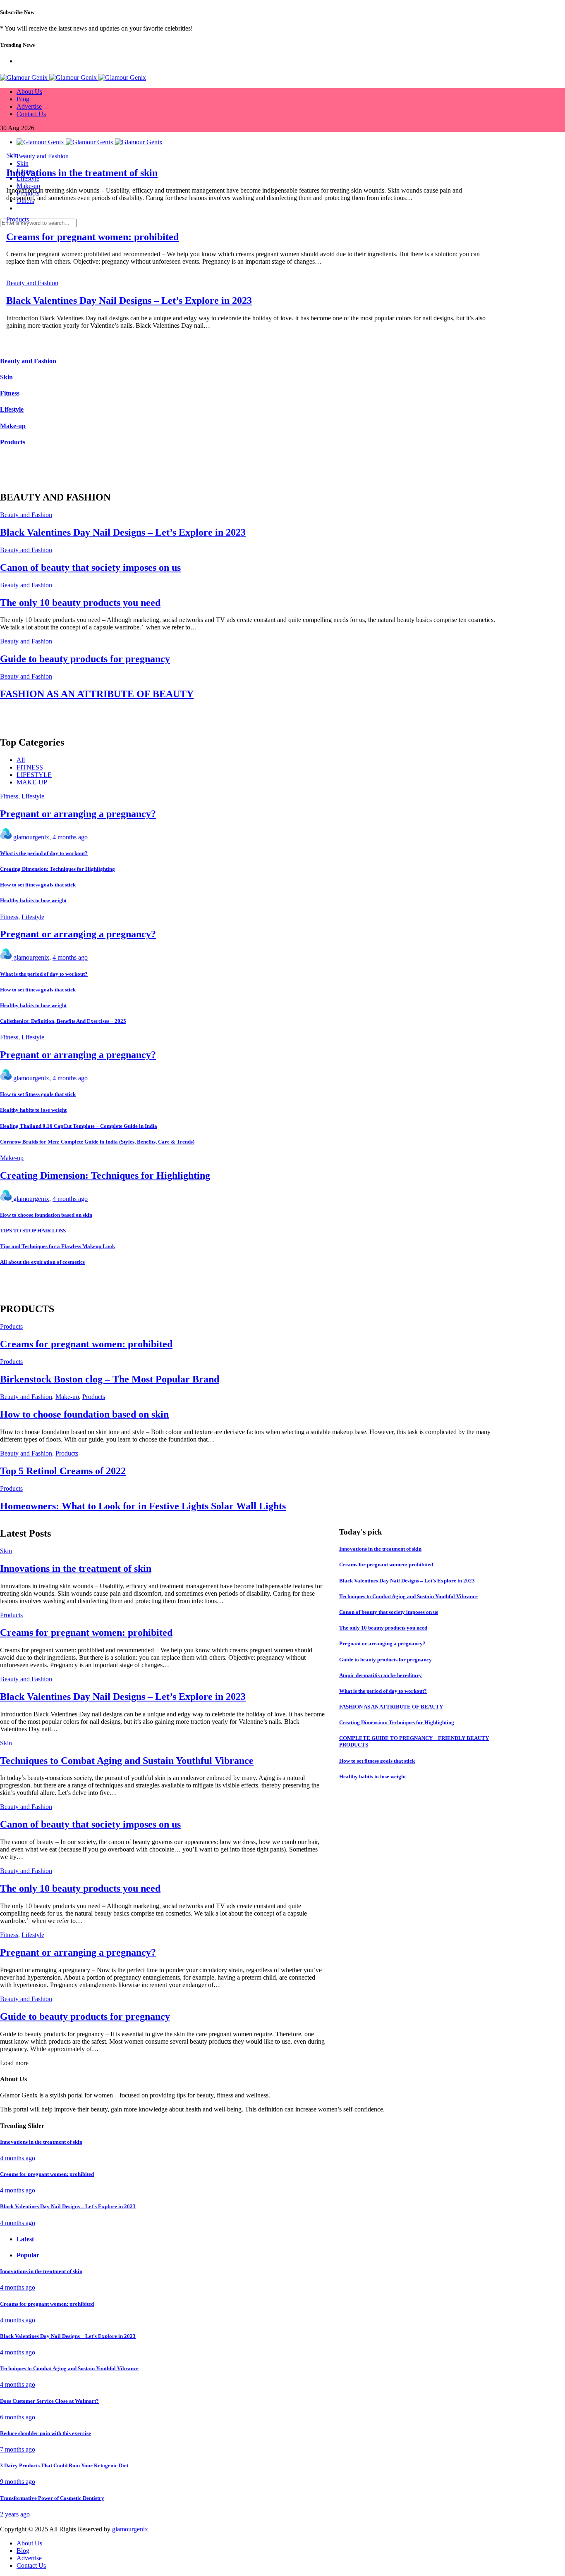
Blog (23, 99)
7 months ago (18, 2449)
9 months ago (18, 2482)
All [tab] (21, 760)
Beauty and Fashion (32, 283)
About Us (29, 92)
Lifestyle (33, 796)
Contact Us (31, 114)
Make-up (12, 1158)
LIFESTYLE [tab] (34, 775)
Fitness (9, 796)
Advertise (29, 106)
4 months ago (70, 837)
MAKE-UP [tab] (32, 782)
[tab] (256, 2239)
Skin (12, 155)
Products (18, 219)
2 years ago (15, 2514)
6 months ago (18, 2417)
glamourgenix (31, 837)
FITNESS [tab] (30, 767)
